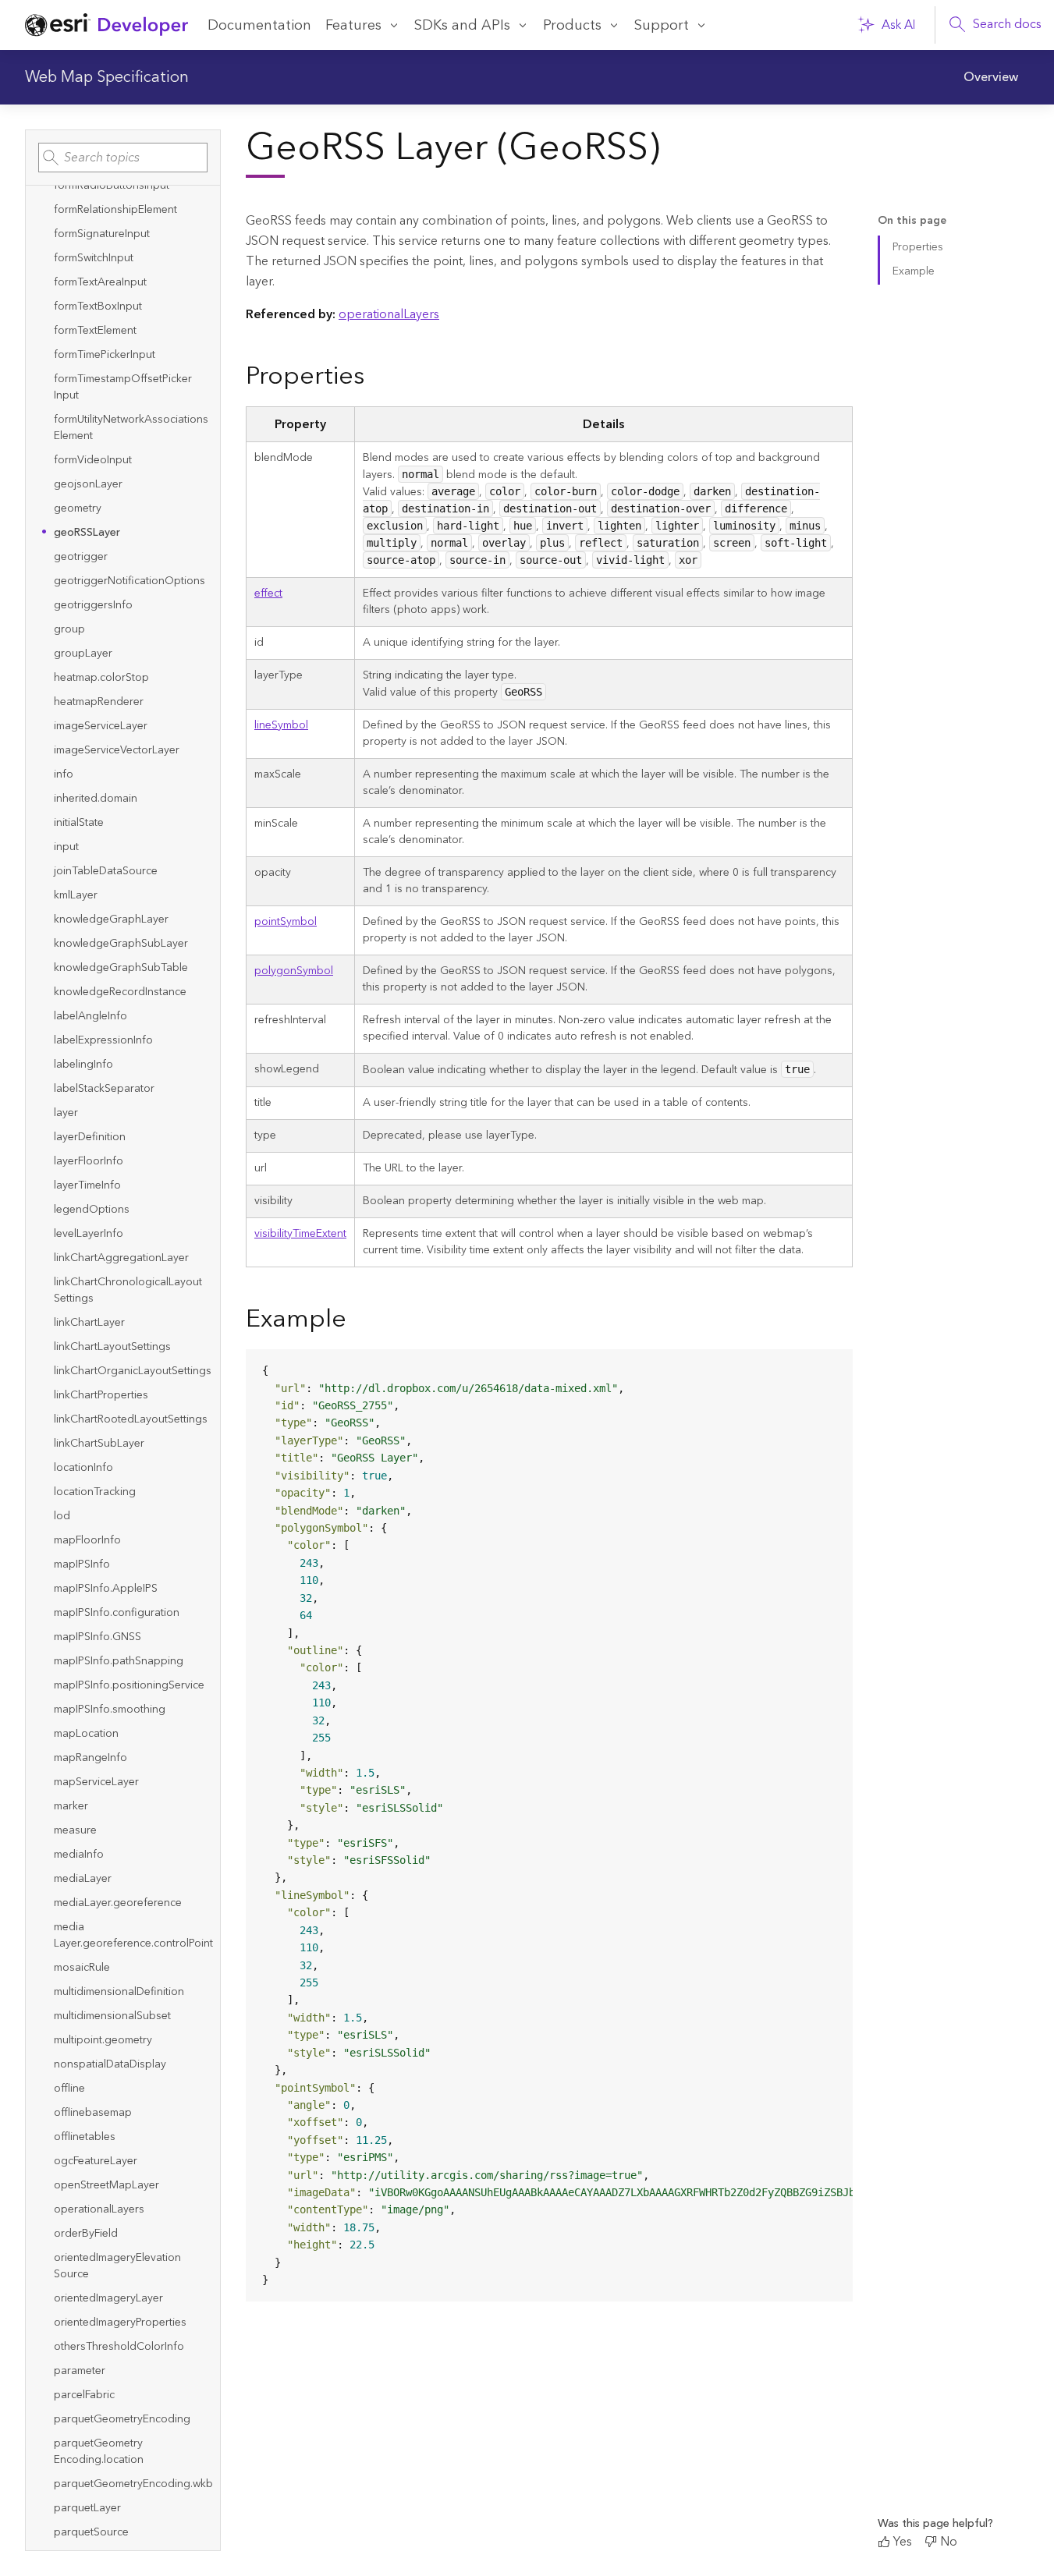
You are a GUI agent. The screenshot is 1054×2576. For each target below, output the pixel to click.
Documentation (259, 25)
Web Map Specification (107, 77)
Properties (918, 247)
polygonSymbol (294, 971)
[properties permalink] (377, 378)
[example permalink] (359, 1321)
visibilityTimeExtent (300, 1234)
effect (268, 594)
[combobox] (123, 158)
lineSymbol (281, 725)
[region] (549, 1825)
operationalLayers (389, 314)
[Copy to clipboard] (834, 1367)
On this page (912, 221)
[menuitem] (991, 77)
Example (914, 271)
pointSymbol (286, 922)
